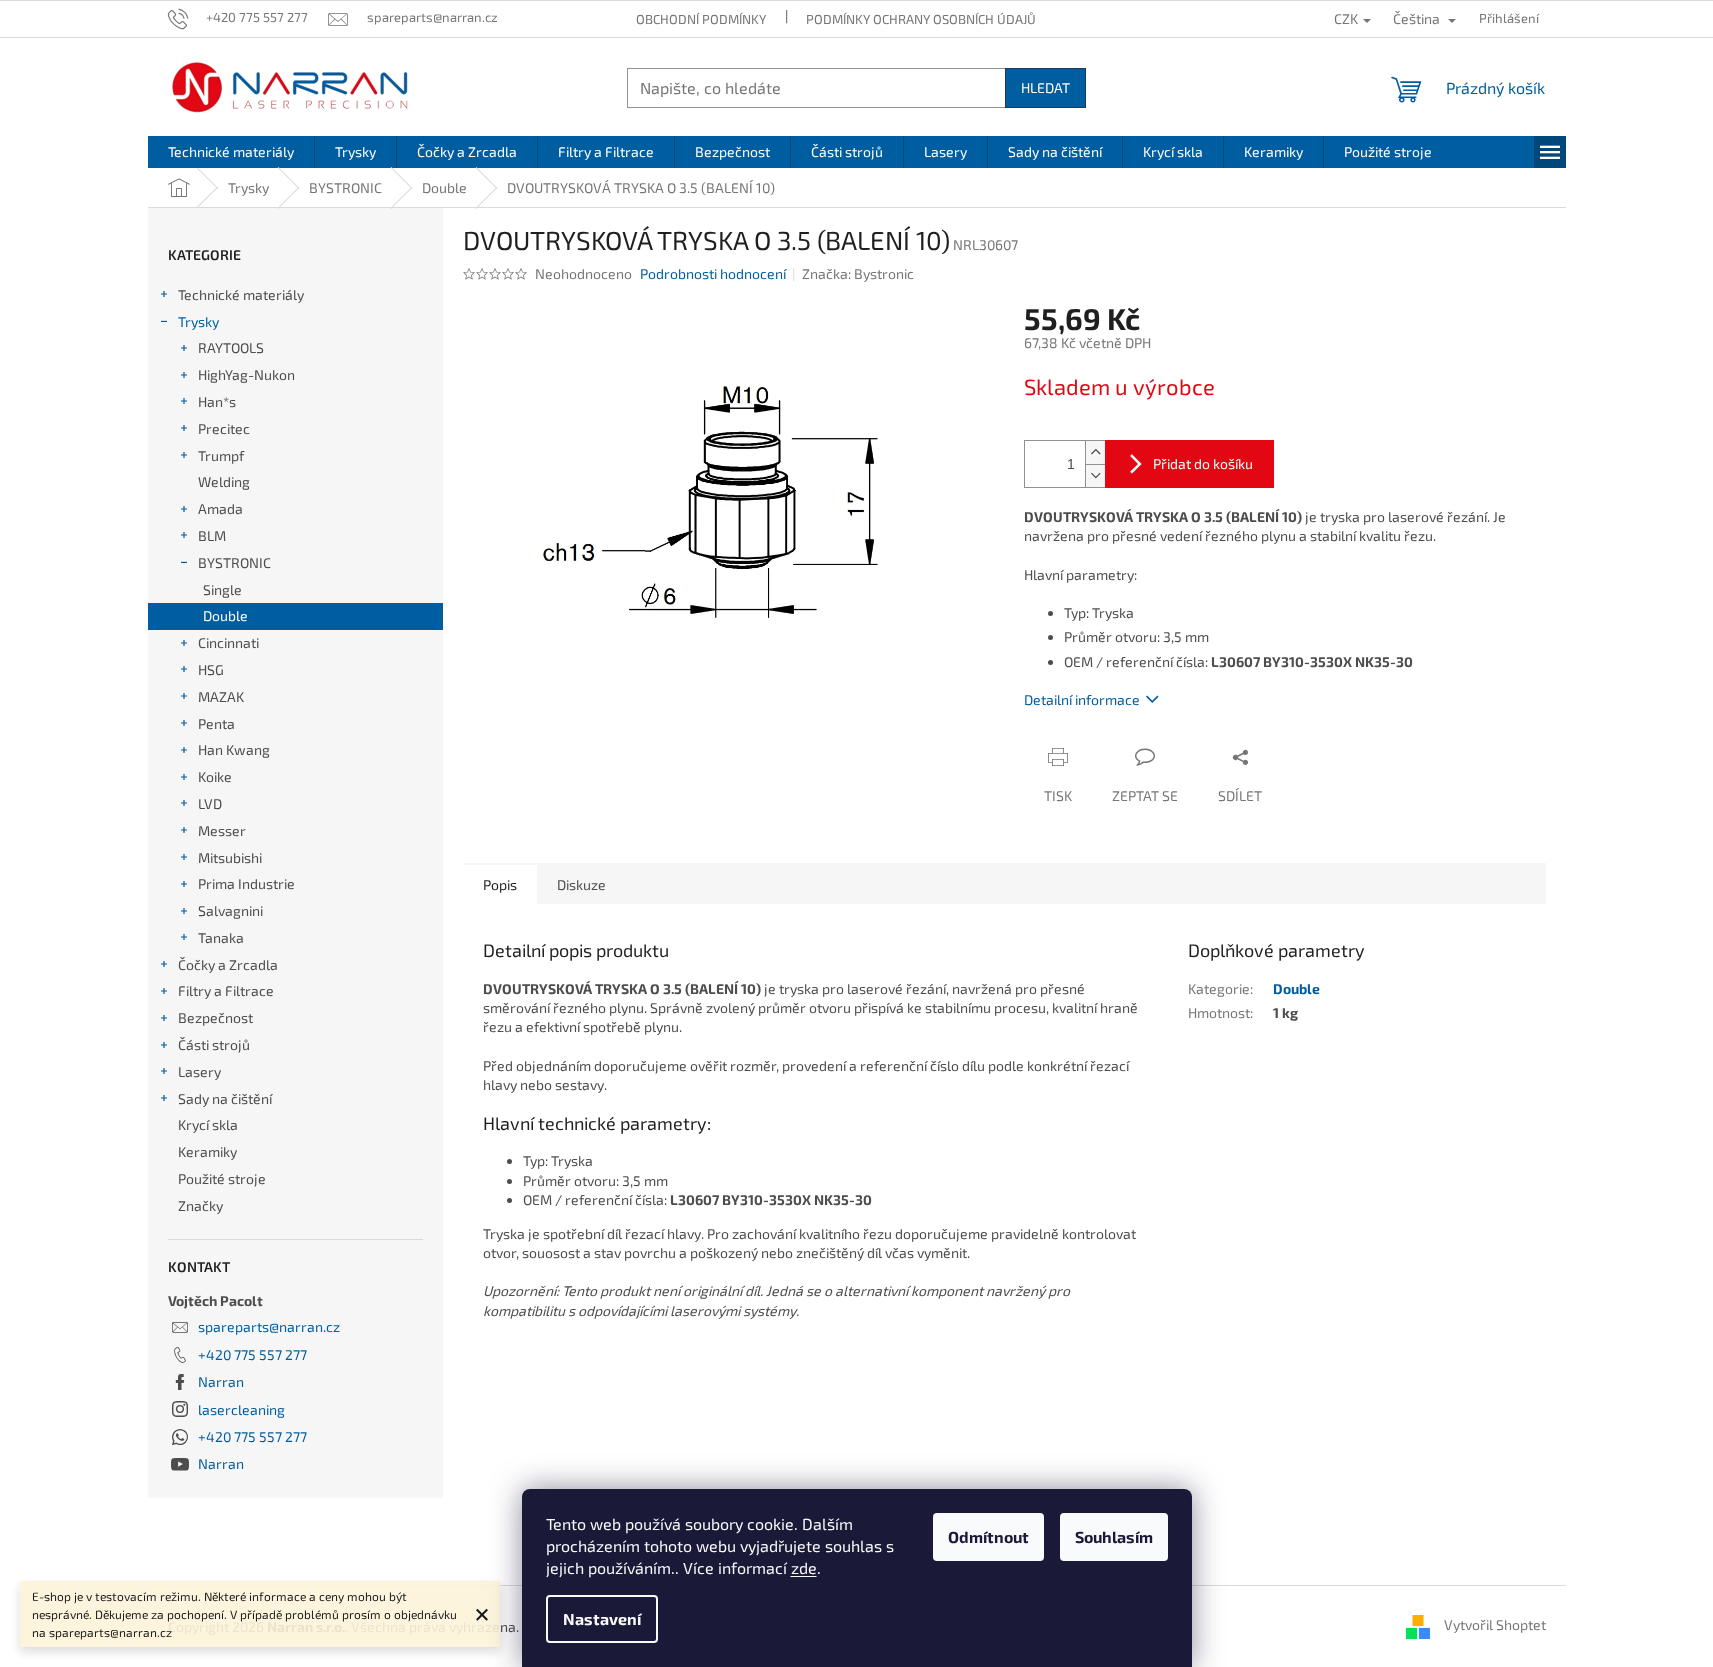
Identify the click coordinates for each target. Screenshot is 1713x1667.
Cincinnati (228, 642)
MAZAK (221, 696)
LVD (210, 803)
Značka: (858, 273)
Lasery (199, 1071)
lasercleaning (241, 1409)
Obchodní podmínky (701, 19)
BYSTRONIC (234, 562)
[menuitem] (231, 152)
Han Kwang (234, 749)
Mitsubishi (230, 857)
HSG (211, 669)
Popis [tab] (500, 884)
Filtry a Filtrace (226, 990)
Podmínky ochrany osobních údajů (921, 19)
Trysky (198, 321)
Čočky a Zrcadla (228, 964)
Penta (216, 723)
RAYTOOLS (231, 347)
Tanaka (221, 937)
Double (225, 615)
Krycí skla (208, 1124)
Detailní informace (1082, 699)
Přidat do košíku (1203, 463)
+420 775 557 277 (252, 1354)
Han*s (217, 401)
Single (222, 589)
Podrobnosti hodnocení (713, 273)
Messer (222, 830)
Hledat (1045, 87)
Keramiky (207, 1151)
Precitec (224, 428)
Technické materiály (241, 294)
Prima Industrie (246, 883)
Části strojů (214, 1044)
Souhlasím (1114, 1536)
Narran (221, 1381)
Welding (224, 481)
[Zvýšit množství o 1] (1095, 452)
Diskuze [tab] (581, 884)
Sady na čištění (225, 1098)
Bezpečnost (215, 1017)
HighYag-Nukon (246, 374)
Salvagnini (230, 910)
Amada (220, 508)
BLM (212, 535)
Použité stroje (222, 1178)
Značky (200, 1205)
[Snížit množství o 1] (1095, 475)
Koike (215, 776)
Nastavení (602, 1618)
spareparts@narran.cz (269, 1326)
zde (804, 1567)
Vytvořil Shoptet (1495, 1624)
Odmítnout (988, 1536)
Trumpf (221, 455)
